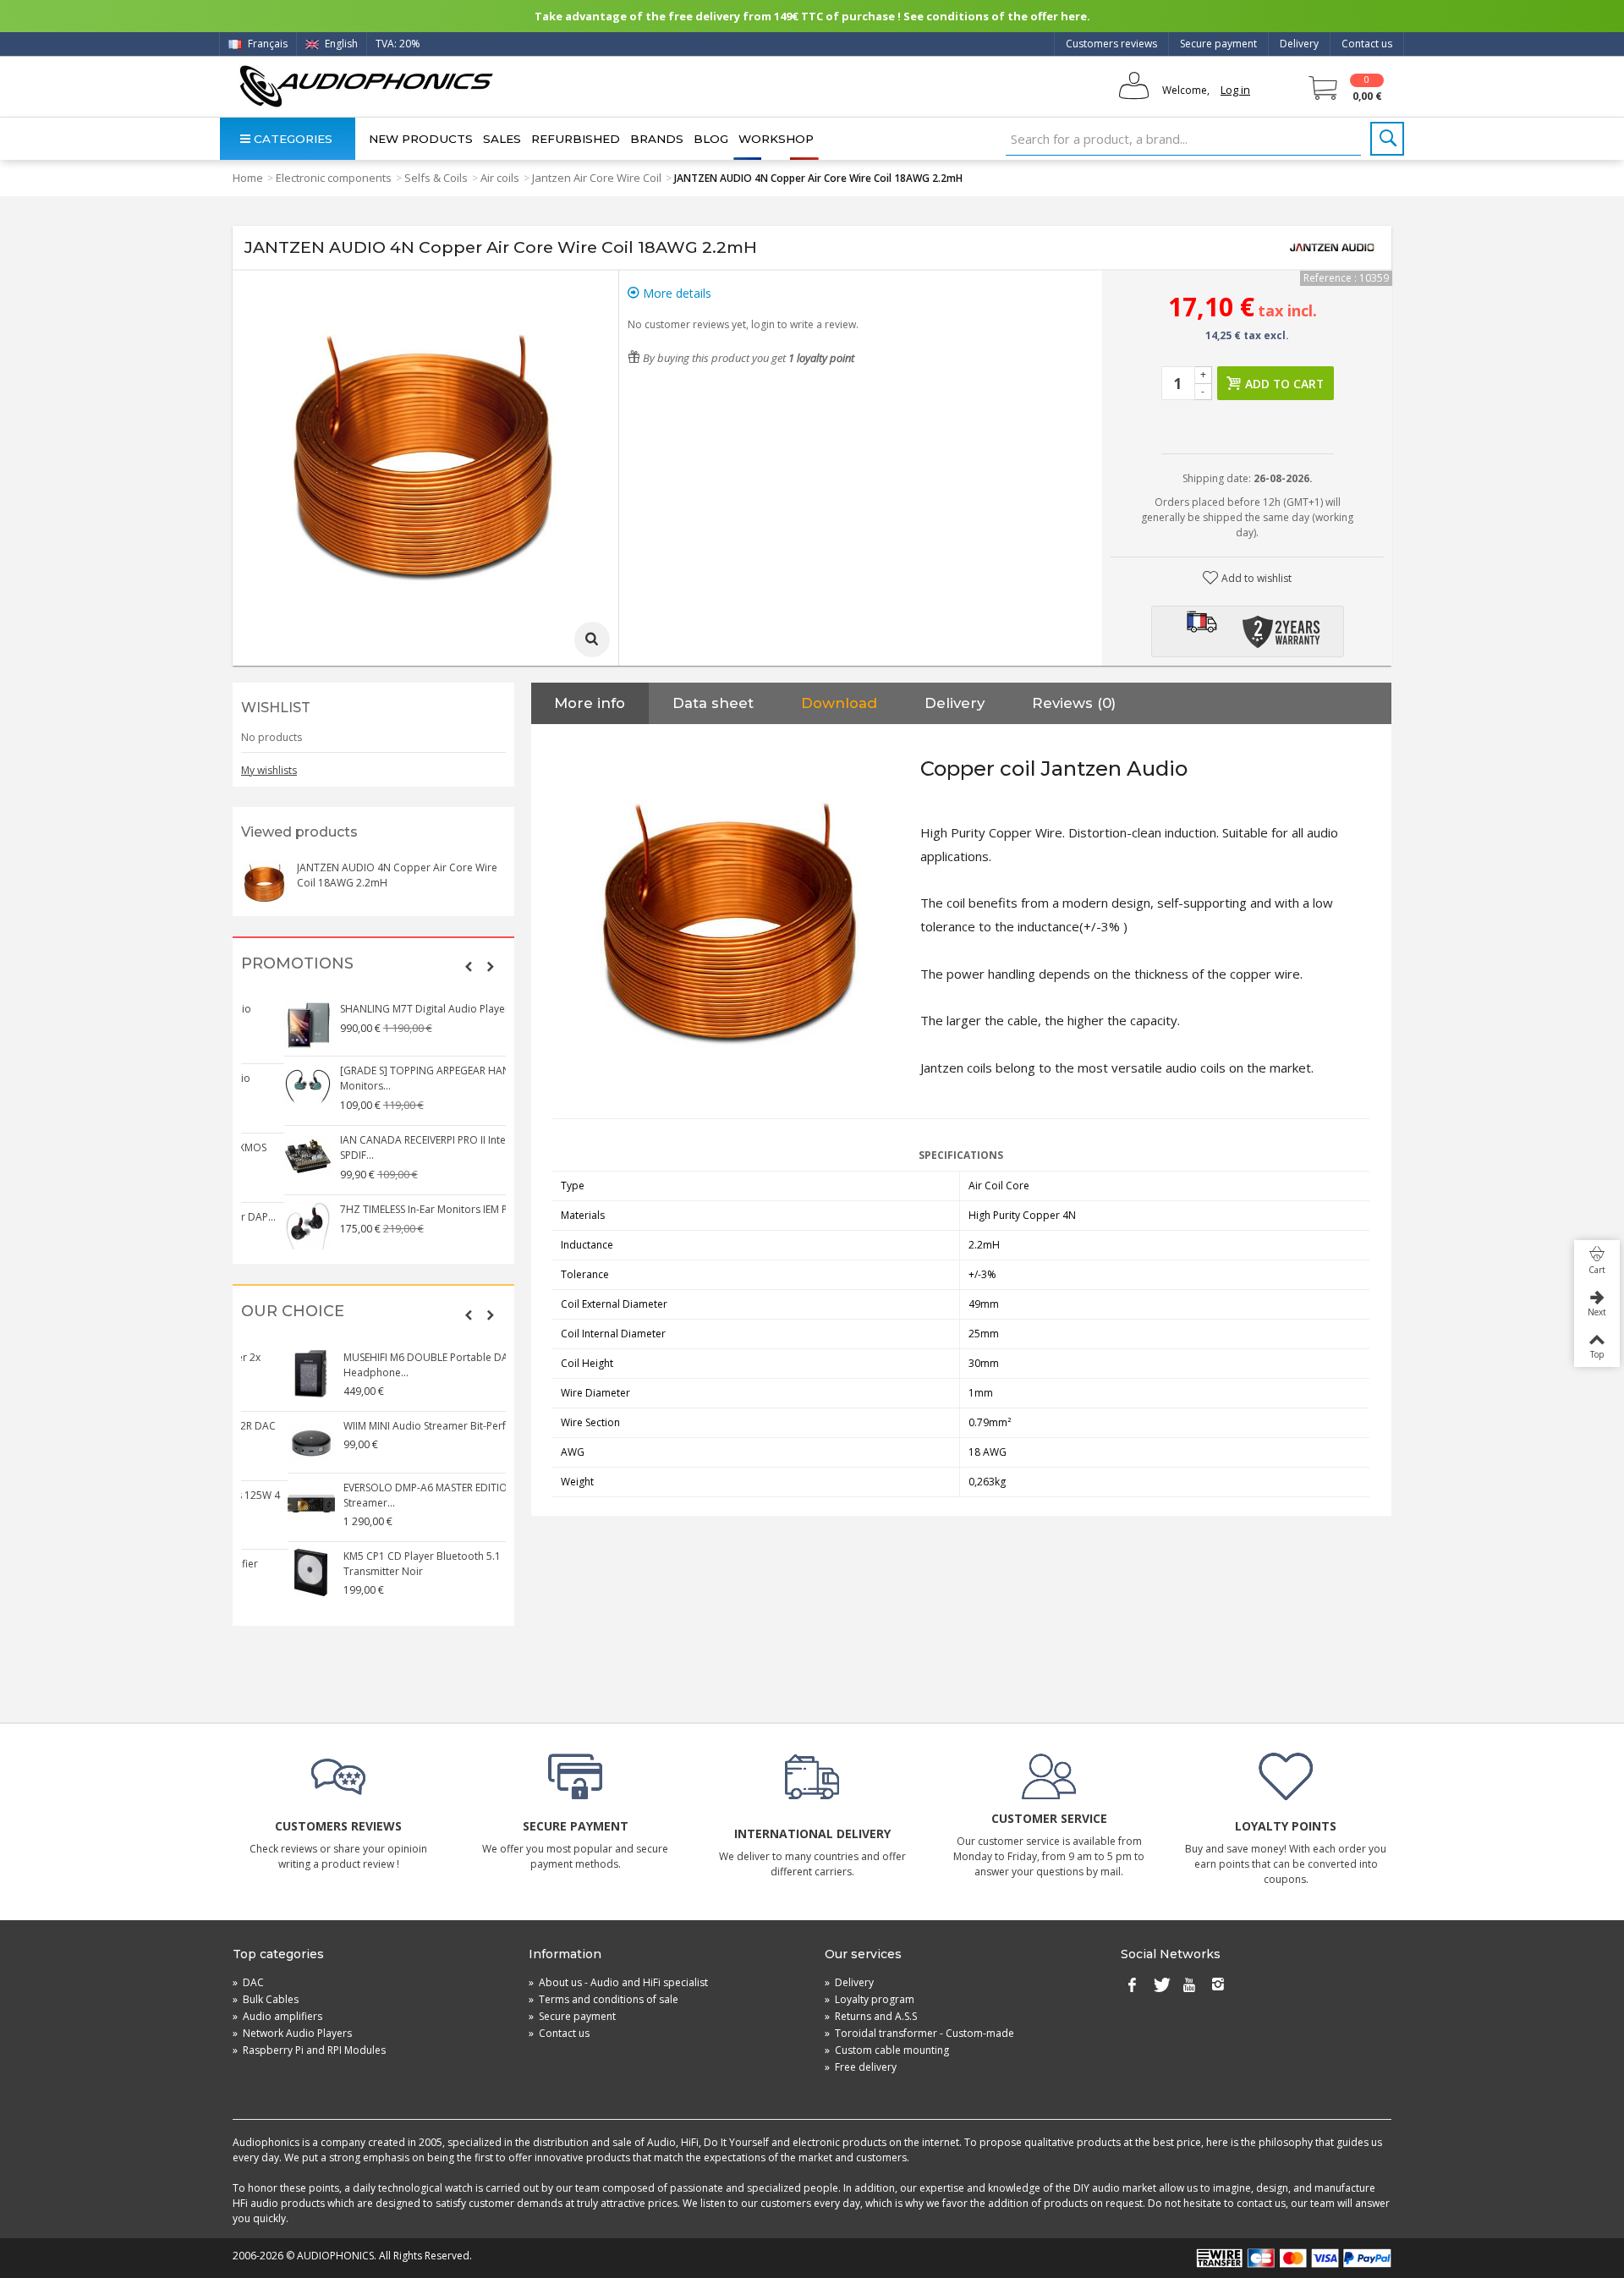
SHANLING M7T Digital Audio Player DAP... (398, 1009)
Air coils (500, 178)
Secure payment (1218, 44)
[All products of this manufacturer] (1332, 248)
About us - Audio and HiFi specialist (618, 1982)
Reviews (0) (1074, 703)
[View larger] (592, 639)
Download (839, 703)
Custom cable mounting (887, 2050)
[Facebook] (1132, 1986)
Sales (502, 139)
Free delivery (861, 2067)
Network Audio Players (292, 2033)
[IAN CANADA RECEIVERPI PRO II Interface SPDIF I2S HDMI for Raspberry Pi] (266, 1156)
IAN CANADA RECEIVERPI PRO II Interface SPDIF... (393, 1147)
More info (590, 703)
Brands (657, 139)
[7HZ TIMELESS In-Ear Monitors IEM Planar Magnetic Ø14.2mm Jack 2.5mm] (266, 1226)
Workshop (776, 139)
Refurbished (576, 139)
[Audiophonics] (366, 86)
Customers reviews (1111, 44)
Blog (711, 139)
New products (421, 139)
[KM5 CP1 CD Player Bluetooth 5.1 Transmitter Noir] (266, 1573)
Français (266, 44)
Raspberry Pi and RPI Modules (309, 2050)
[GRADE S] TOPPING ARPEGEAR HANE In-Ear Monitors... (400, 1078)
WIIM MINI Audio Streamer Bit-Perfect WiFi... (401, 1426)
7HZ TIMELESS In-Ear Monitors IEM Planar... (398, 1209)
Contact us (1367, 44)
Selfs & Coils (436, 178)
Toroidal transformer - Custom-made (919, 2033)
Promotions (297, 964)
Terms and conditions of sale (604, 1999)
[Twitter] (1160, 1986)
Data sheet (713, 703)
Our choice (293, 1312)
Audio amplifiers (277, 2016)
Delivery (1299, 44)
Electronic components (334, 178)
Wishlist (276, 708)
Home (248, 178)
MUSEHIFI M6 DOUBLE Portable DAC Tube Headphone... (397, 1365)
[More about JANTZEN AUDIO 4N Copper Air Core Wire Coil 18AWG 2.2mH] (265, 884)
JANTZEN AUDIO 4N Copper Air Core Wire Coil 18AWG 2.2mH (397, 875)
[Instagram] (1218, 1986)
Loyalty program (870, 1999)
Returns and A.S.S (871, 2016)
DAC (248, 1982)
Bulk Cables (266, 1999)
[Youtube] (1189, 1986)
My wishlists (269, 770)
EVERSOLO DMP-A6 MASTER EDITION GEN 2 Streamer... (399, 1495)
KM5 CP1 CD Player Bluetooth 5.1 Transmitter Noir (376, 1564)
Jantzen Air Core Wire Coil (597, 178)
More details (675, 293)
